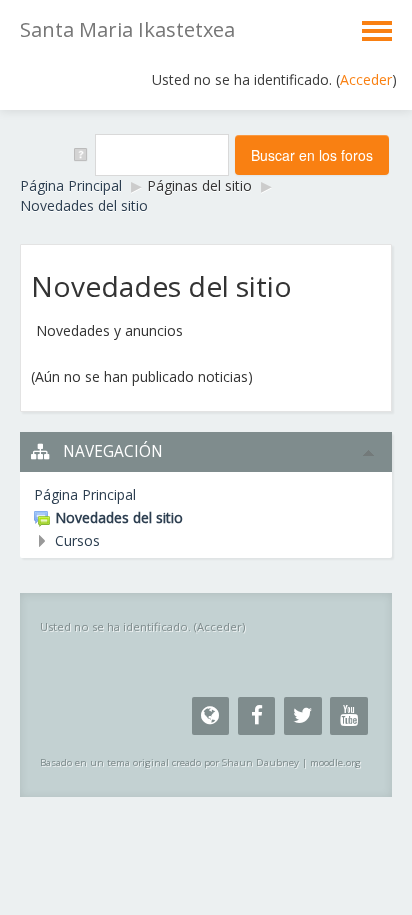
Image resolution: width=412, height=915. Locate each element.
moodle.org (335, 762)
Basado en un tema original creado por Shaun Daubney (169, 762)
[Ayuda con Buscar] (79, 153)
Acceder (366, 79)
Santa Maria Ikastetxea (127, 29)
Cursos (77, 540)
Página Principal (71, 185)
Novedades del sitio (84, 205)
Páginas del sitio (199, 185)
